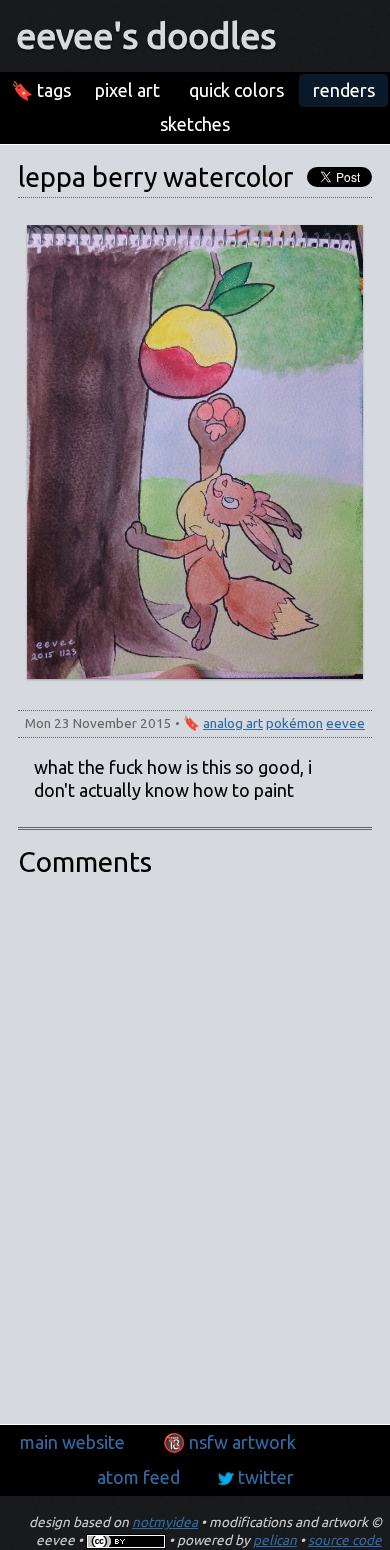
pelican (275, 1540)
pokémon (294, 723)
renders (344, 90)
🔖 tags (41, 90)
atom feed (138, 1477)
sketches (195, 124)
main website (72, 1442)
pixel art (127, 90)
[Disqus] (195, 1150)
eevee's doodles (146, 35)
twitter (266, 1477)
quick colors (236, 90)
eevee (345, 723)
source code (345, 1540)
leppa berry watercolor (155, 177)
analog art (233, 723)
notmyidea (165, 1522)
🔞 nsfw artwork (229, 1442)
